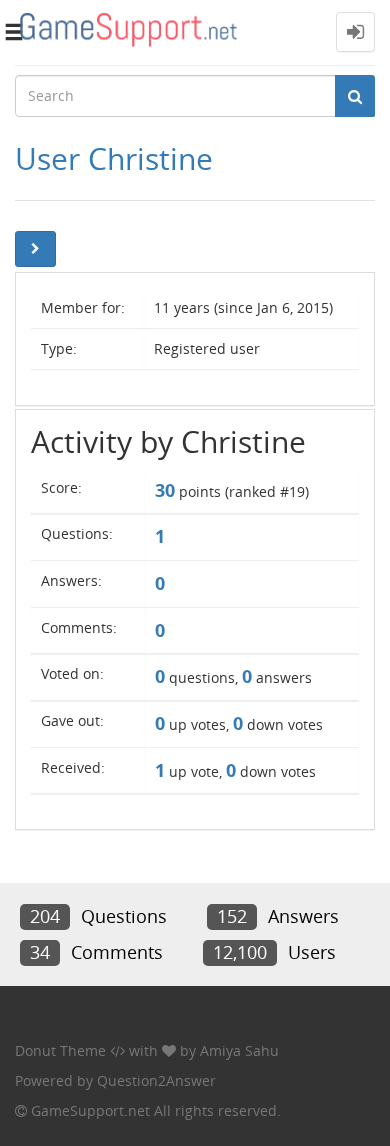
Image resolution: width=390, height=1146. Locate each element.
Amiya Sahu (239, 1050)
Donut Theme (60, 1050)
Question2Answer (156, 1080)
